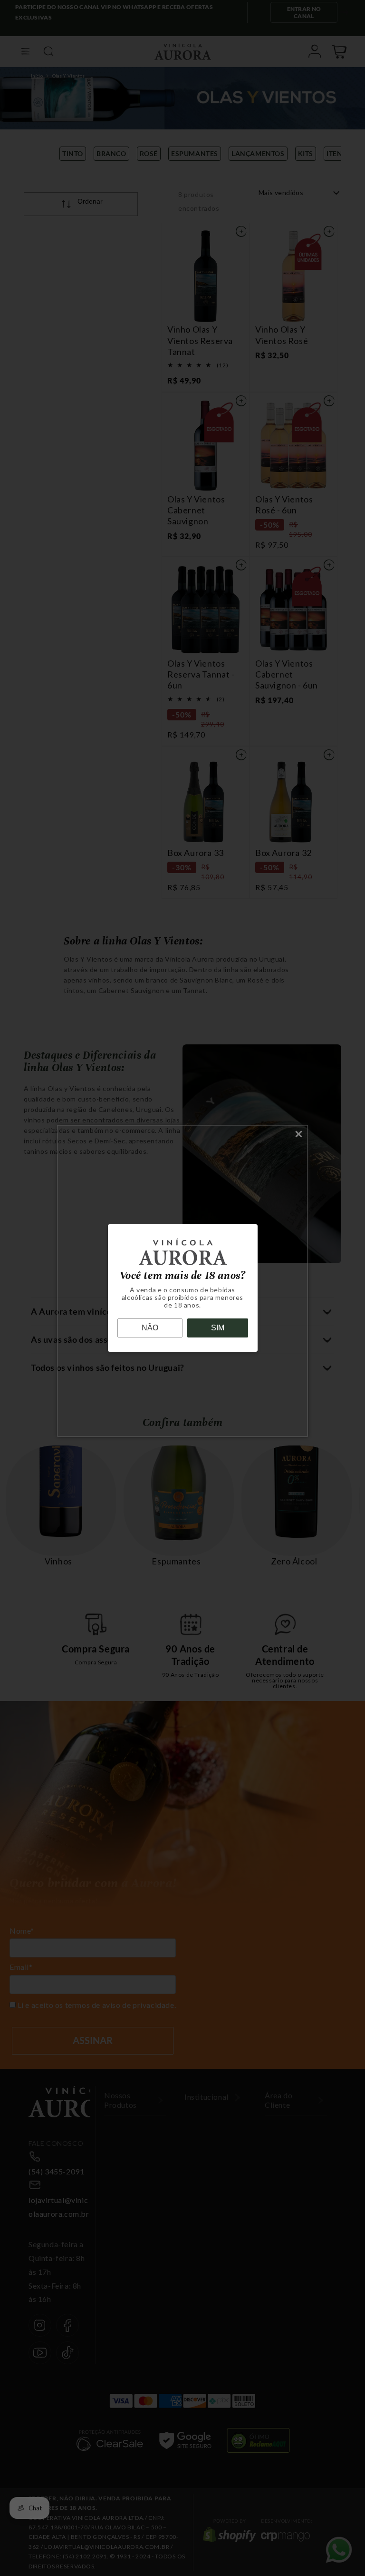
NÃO (150, 1328)
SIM (218, 1328)
